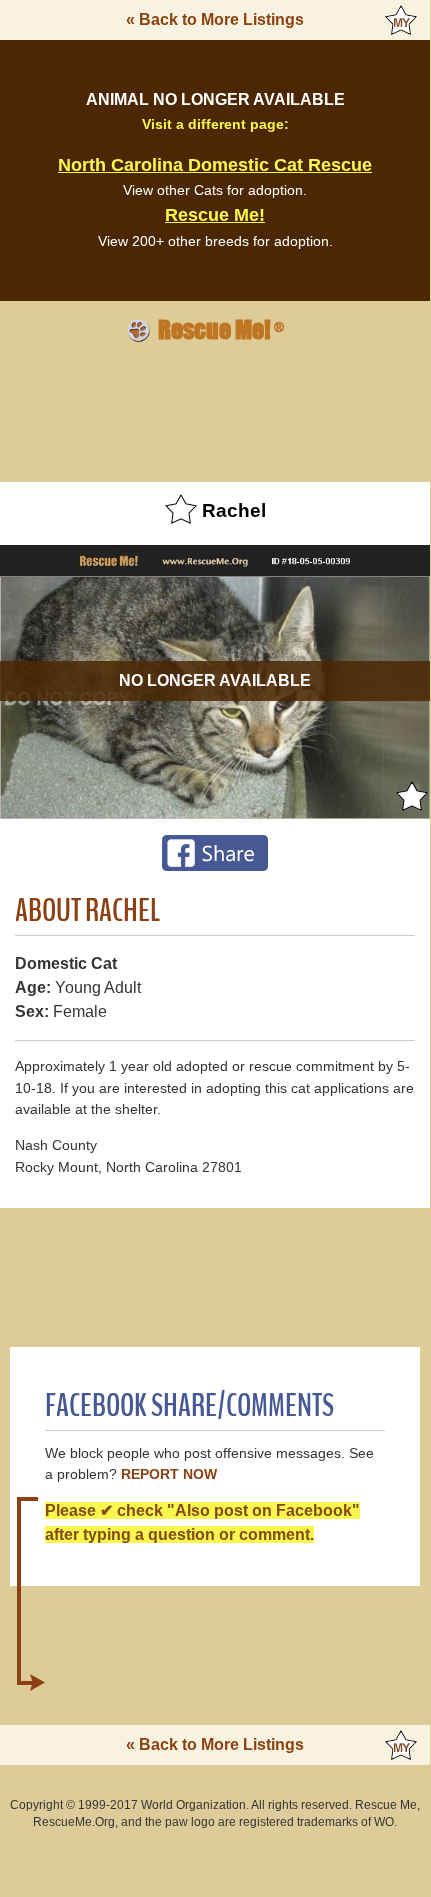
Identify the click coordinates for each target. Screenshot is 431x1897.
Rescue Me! (215, 215)
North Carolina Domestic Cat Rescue (215, 165)
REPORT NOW (169, 1474)
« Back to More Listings (215, 19)
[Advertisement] (215, 409)
